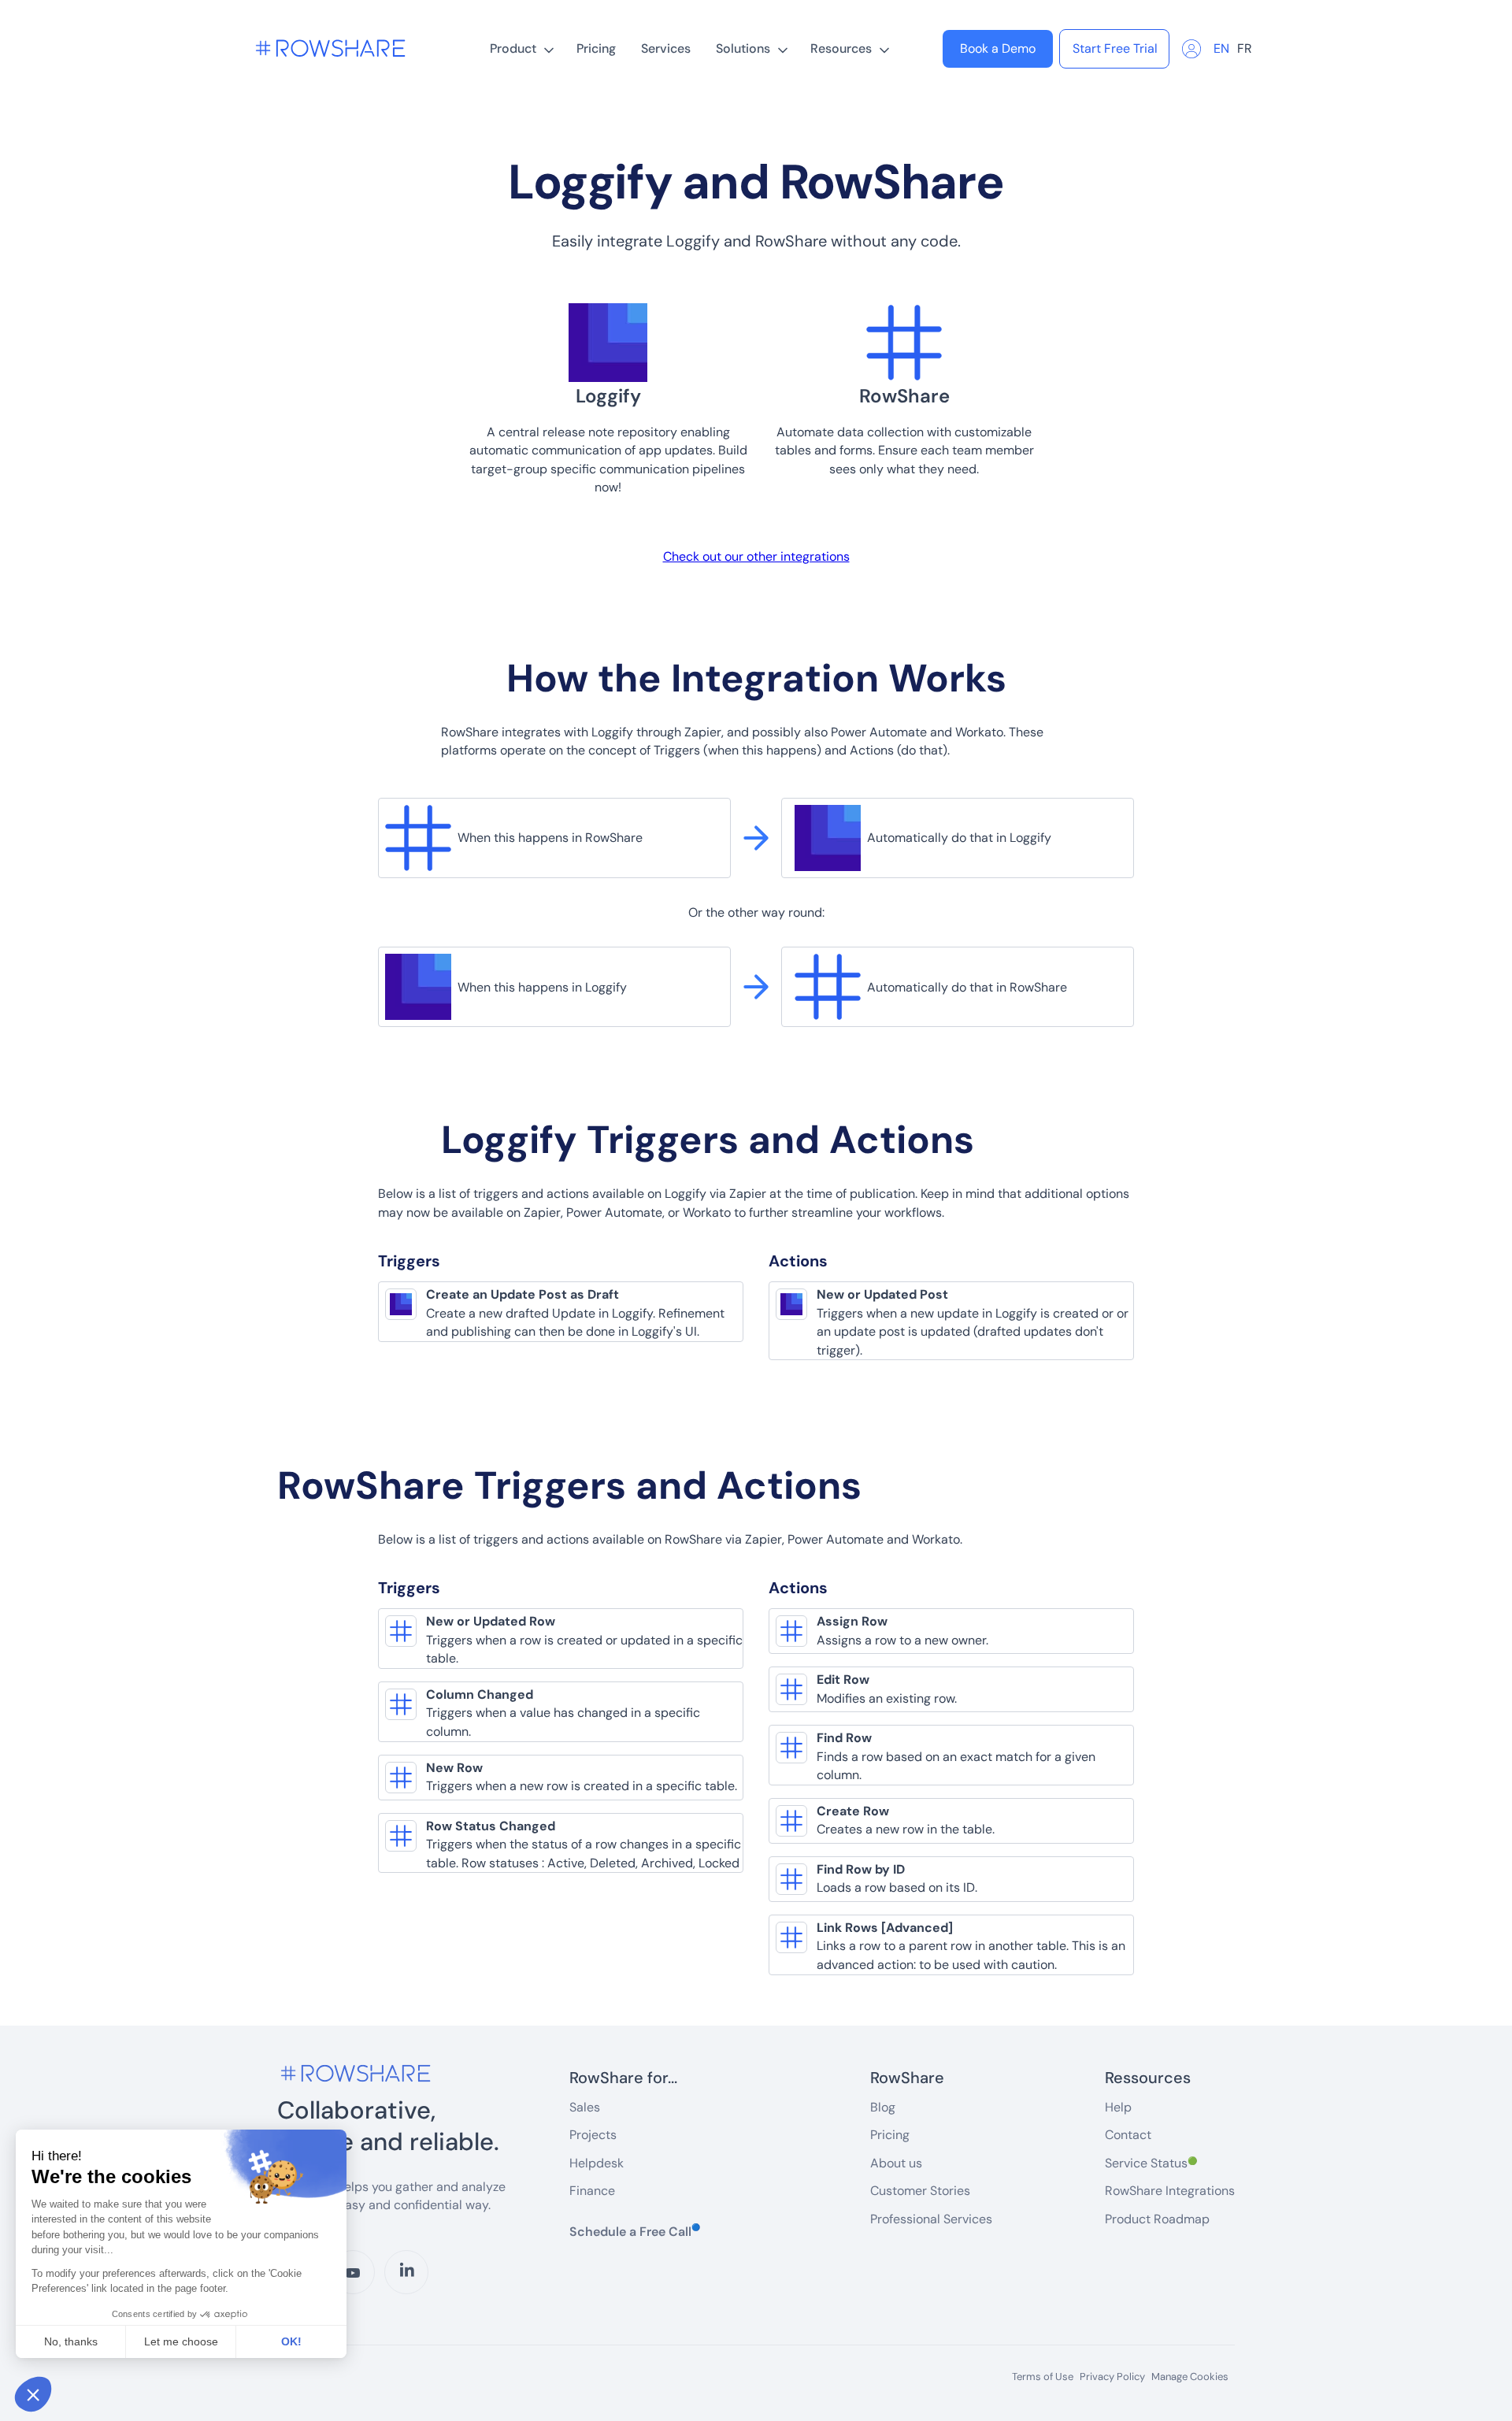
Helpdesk (597, 2163)
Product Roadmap (1157, 2219)
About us (896, 2163)
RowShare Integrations (1170, 2191)
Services (666, 48)
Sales (585, 2107)
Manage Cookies (1190, 2377)
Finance (592, 2191)
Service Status (1151, 2163)
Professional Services (931, 2219)
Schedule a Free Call (635, 2231)
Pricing (596, 48)
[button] (521, 49)
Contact (1128, 2135)
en (1221, 48)
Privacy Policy (1112, 2377)
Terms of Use (1043, 2377)
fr (1245, 48)
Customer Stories (920, 2191)
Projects (593, 2135)
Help (1118, 2107)
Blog (883, 2107)
